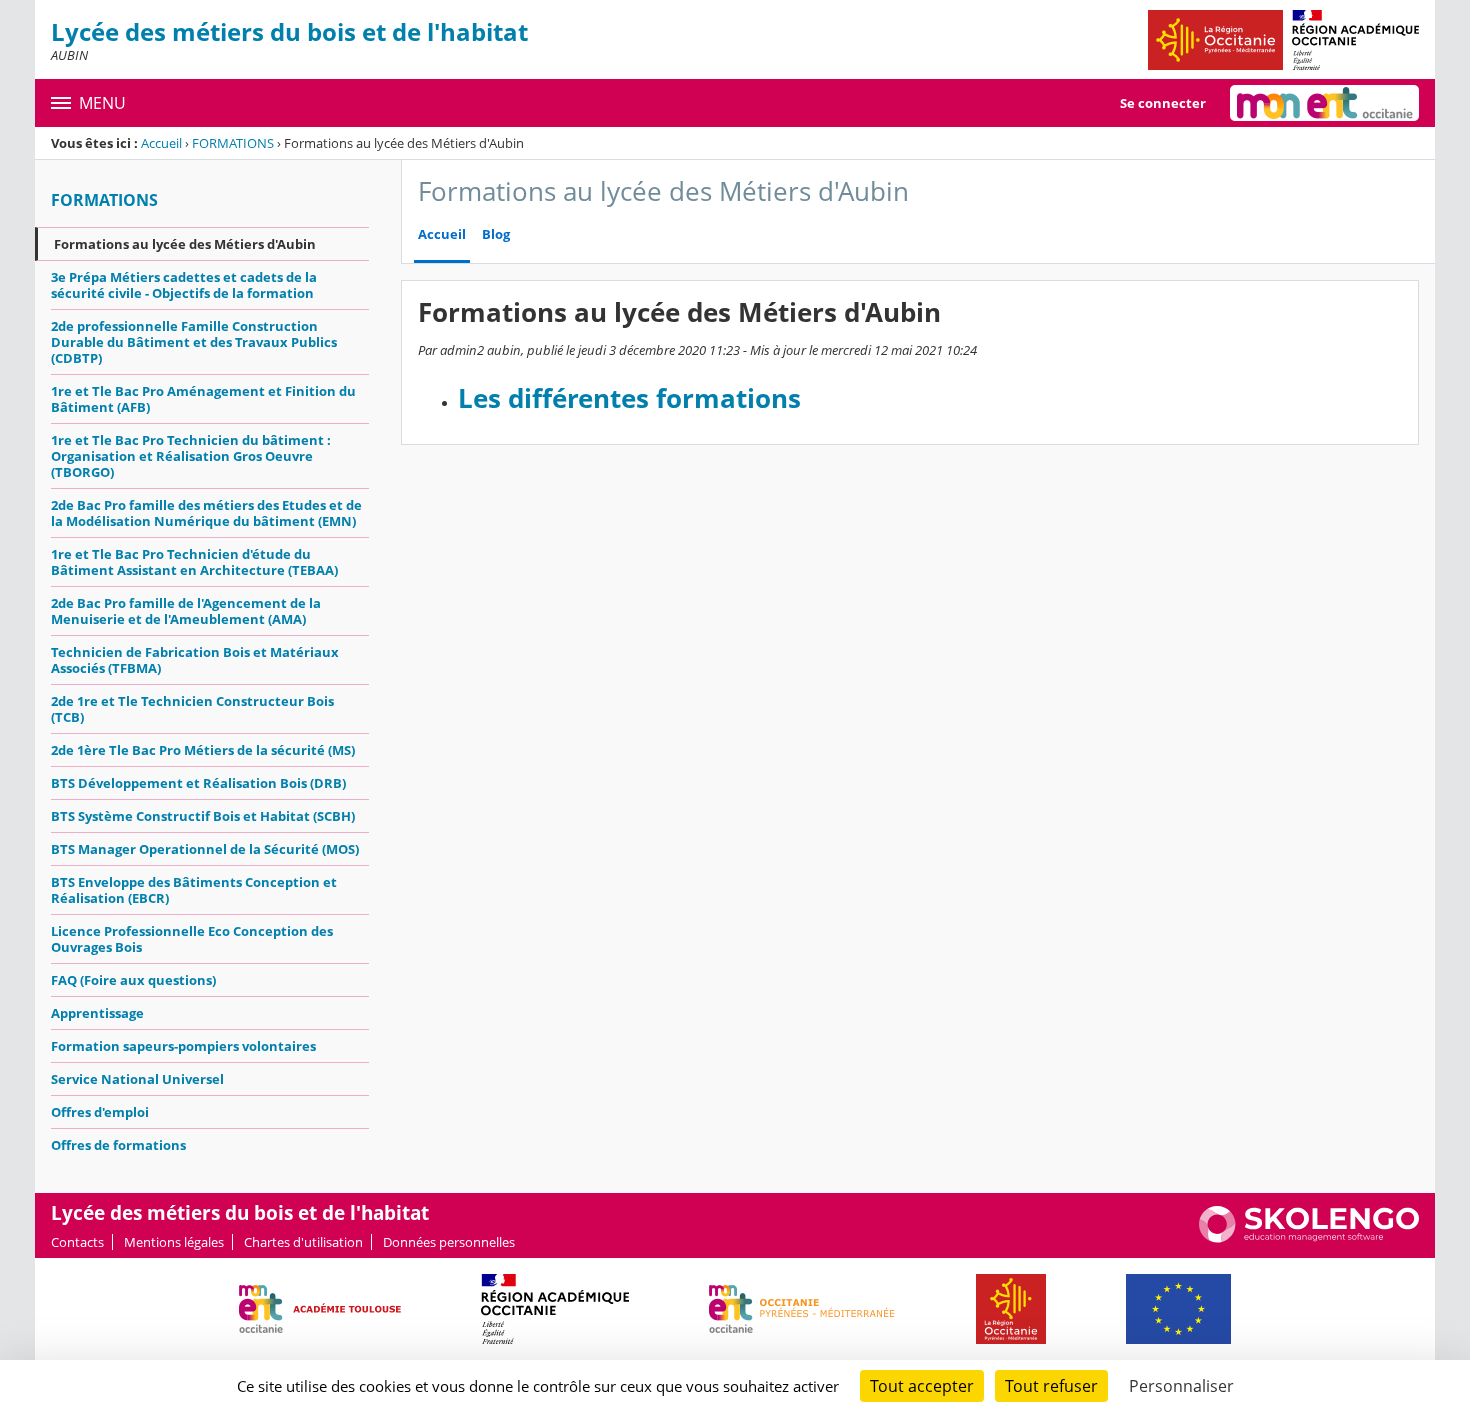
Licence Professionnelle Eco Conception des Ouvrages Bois (192, 939)
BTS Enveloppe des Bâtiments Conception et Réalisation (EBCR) (194, 890)
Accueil (161, 143)
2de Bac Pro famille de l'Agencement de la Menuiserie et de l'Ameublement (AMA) (186, 611)
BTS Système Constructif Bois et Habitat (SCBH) (203, 816)
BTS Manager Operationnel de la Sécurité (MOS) (205, 849)
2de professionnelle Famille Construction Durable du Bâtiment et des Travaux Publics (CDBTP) (194, 342)
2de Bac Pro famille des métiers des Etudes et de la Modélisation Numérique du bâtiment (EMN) (206, 513)
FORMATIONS (233, 143)
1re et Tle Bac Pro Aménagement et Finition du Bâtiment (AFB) (203, 399)
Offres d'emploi (100, 1112)
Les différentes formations (629, 398)
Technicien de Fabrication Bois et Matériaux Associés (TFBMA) (195, 660)
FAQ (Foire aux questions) (133, 980)
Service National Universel (137, 1079)
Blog (496, 234)
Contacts (77, 1242)
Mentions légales (174, 1242)
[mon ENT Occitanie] (1324, 103)
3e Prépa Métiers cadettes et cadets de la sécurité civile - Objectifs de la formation (184, 285)
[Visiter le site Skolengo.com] (1309, 1238)
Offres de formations (118, 1145)
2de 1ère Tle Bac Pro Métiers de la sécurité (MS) (203, 750)
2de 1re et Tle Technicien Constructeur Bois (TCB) (192, 709)
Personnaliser (1181, 1386)
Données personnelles (449, 1242)
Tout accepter (922, 1386)
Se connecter (1163, 103)
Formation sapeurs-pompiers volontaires (183, 1046)
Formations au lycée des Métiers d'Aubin (185, 244)
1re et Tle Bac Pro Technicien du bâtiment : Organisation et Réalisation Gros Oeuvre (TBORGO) (191, 456)
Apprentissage (97, 1013)
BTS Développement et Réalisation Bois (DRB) (198, 783)
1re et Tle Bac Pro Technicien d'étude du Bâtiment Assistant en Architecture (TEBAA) (194, 562)
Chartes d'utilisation (303, 1242)
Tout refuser (1051, 1386)
